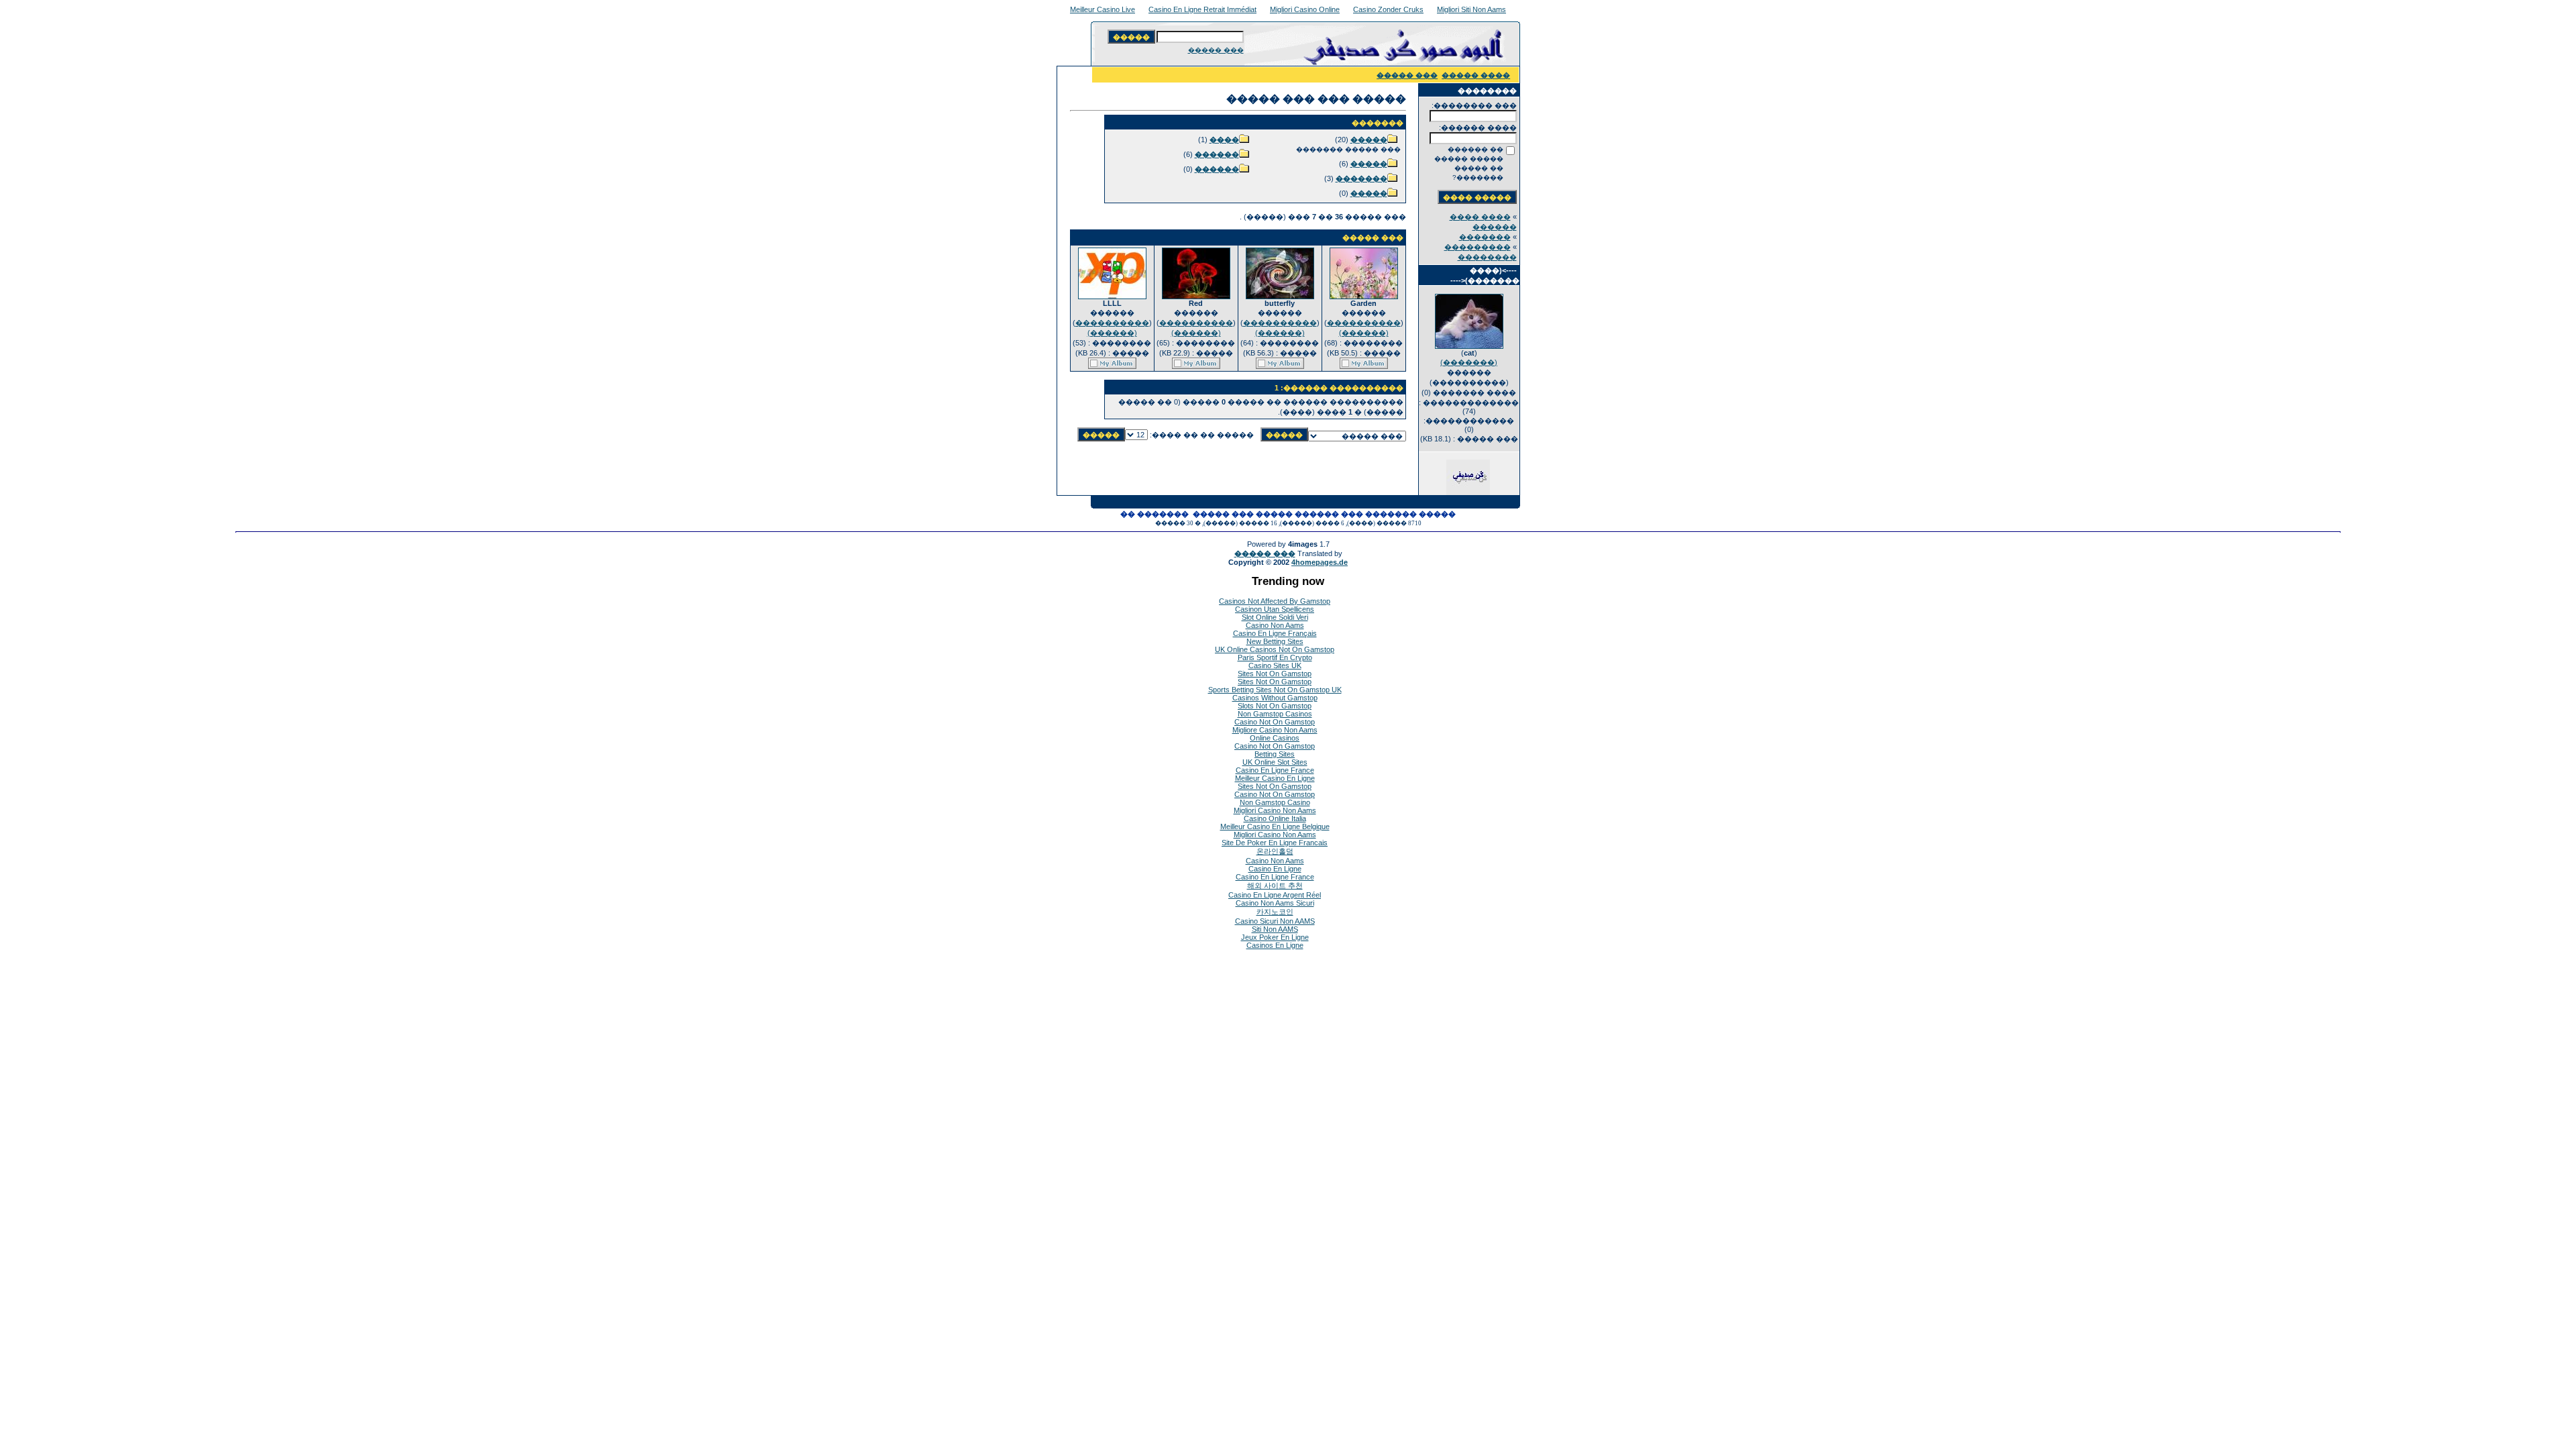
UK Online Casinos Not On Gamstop (1275, 649)
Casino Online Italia (1275, 818)
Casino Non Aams (1275, 625)
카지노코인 (1275, 912)
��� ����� (1216, 50)
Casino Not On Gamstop (1275, 722)
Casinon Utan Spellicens (1275, 609)
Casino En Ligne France (1275, 770)
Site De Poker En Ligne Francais (1275, 843)
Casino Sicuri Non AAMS (1275, 921)
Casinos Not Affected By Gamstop (1275, 601)
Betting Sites (1275, 754)
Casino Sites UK (1275, 665)
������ (1217, 154)
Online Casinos (1275, 738)
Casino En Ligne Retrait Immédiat (1202, 9)
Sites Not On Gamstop (1275, 674)
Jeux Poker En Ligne (1275, 937)
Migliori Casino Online (1305, 9)
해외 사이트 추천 (1275, 885)
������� (1485, 237)
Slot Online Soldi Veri (1275, 617)
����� (1369, 140)
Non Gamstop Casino (1275, 802)
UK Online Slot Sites (1275, 762)
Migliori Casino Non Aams (1275, 810)
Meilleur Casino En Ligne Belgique (1275, 826)
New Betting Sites (1275, 641)
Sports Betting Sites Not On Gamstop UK (1275, 690)
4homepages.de (1320, 562)
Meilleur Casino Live (1103, 9)
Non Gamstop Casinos (1275, 714)
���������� (1364, 323)
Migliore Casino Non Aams (1275, 730)
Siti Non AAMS (1275, 929)
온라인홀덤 (1275, 851)
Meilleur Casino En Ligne (1275, 778)
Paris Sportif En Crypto (1275, 657)
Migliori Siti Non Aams (1471, 9)
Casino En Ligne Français (1275, 633)
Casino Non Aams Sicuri (1275, 903)
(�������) (1469, 362)
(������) (1364, 333)
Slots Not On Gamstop (1275, 706)
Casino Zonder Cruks (1388, 9)
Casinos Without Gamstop (1275, 698)
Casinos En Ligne (1275, 945)
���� (1224, 140)
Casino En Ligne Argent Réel (1275, 895)
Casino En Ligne (1275, 869)
